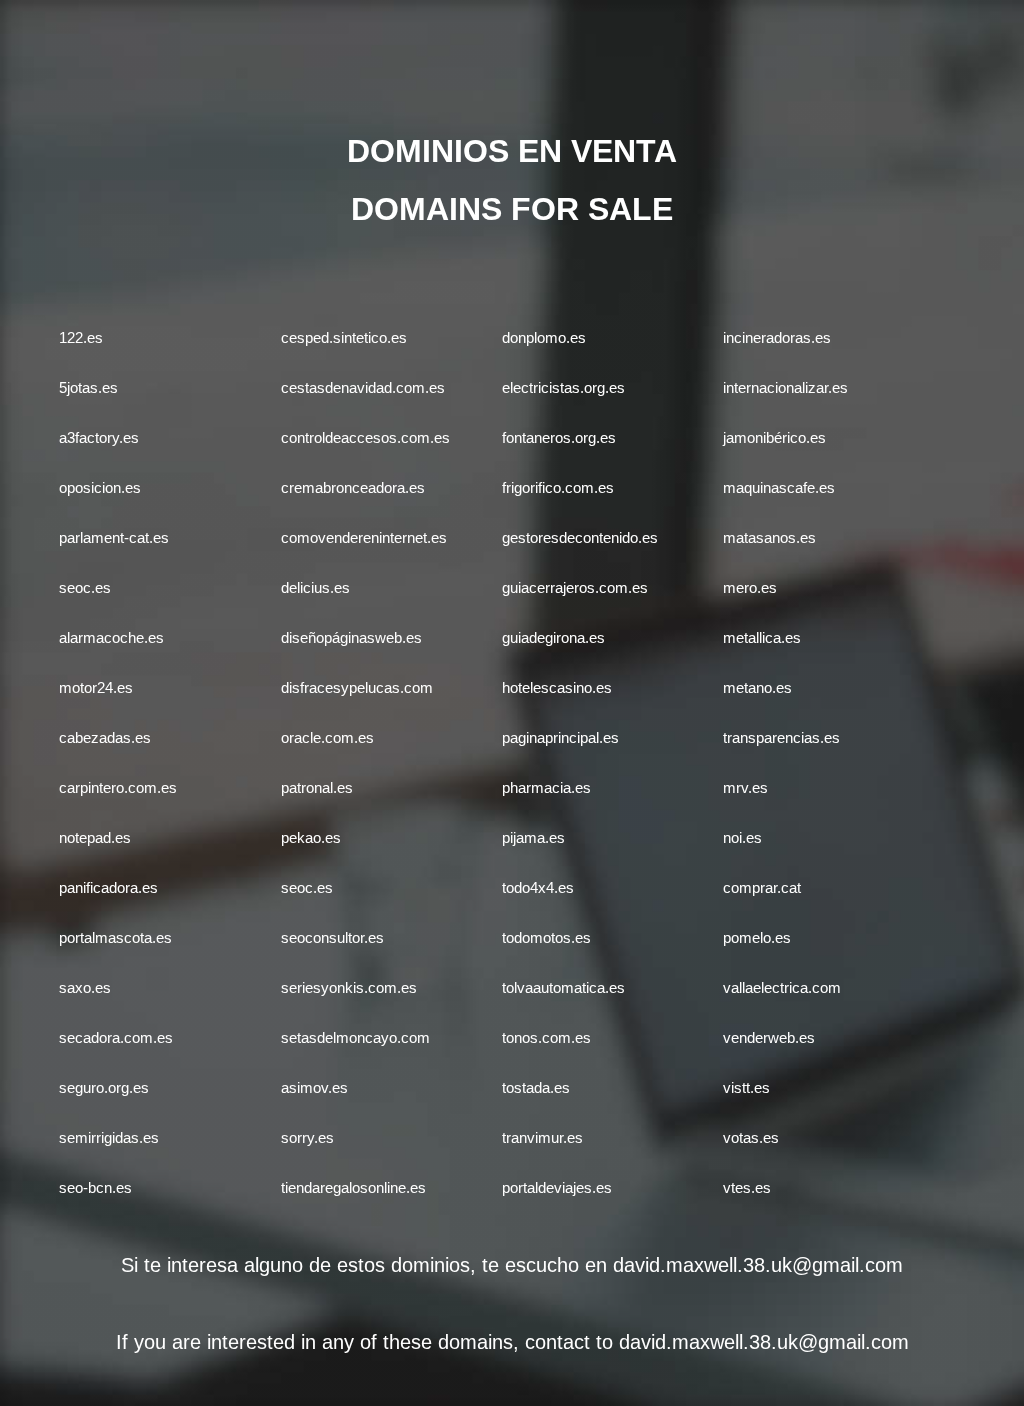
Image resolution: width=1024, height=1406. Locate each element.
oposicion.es (100, 487)
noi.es (742, 837)
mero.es (750, 587)
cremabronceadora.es (353, 487)
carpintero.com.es (118, 787)
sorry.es (307, 1137)
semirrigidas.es (109, 1137)
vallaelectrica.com (782, 987)
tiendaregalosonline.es (353, 1187)
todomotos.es (546, 937)
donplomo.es (544, 337)
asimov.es (314, 1087)
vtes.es (747, 1187)
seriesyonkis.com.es (349, 987)
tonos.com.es (546, 1037)
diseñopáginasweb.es (351, 637)
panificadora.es (108, 887)
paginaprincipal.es (560, 737)
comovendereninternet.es (364, 537)
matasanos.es (769, 537)
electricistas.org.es (563, 387)
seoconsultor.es (332, 937)
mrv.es (745, 787)
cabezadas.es (105, 737)
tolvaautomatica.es (563, 987)
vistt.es (746, 1087)
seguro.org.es (104, 1087)
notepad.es (95, 837)
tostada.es (536, 1087)
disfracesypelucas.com (357, 687)
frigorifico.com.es (558, 487)
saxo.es (85, 987)
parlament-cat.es (114, 537)
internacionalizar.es (785, 387)
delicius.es (315, 587)
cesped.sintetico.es (344, 337)
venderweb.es (769, 1037)
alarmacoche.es (111, 637)
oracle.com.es (327, 737)
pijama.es (533, 837)
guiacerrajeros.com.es (575, 587)
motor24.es (96, 687)
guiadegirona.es (553, 637)
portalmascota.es (115, 937)
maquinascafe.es (779, 487)
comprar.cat (762, 887)
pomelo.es (757, 937)
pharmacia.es (546, 787)
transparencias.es (781, 737)
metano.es (757, 687)
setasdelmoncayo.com (355, 1037)
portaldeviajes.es (557, 1187)
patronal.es (317, 787)
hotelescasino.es (557, 687)
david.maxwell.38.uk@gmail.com (758, 1265)
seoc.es (85, 587)
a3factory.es (99, 437)
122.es (81, 337)
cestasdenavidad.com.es (363, 387)
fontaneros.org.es (559, 437)
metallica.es (762, 637)
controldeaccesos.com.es (365, 437)
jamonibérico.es (774, 437)
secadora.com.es (116, 1037)
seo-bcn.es (95, 1187)
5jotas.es (88, 387)
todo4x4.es (538, 887)
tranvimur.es (542, 1137)
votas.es (751, 1137)
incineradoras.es (777, 337)
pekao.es (311, 837)
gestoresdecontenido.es (580, 537)
